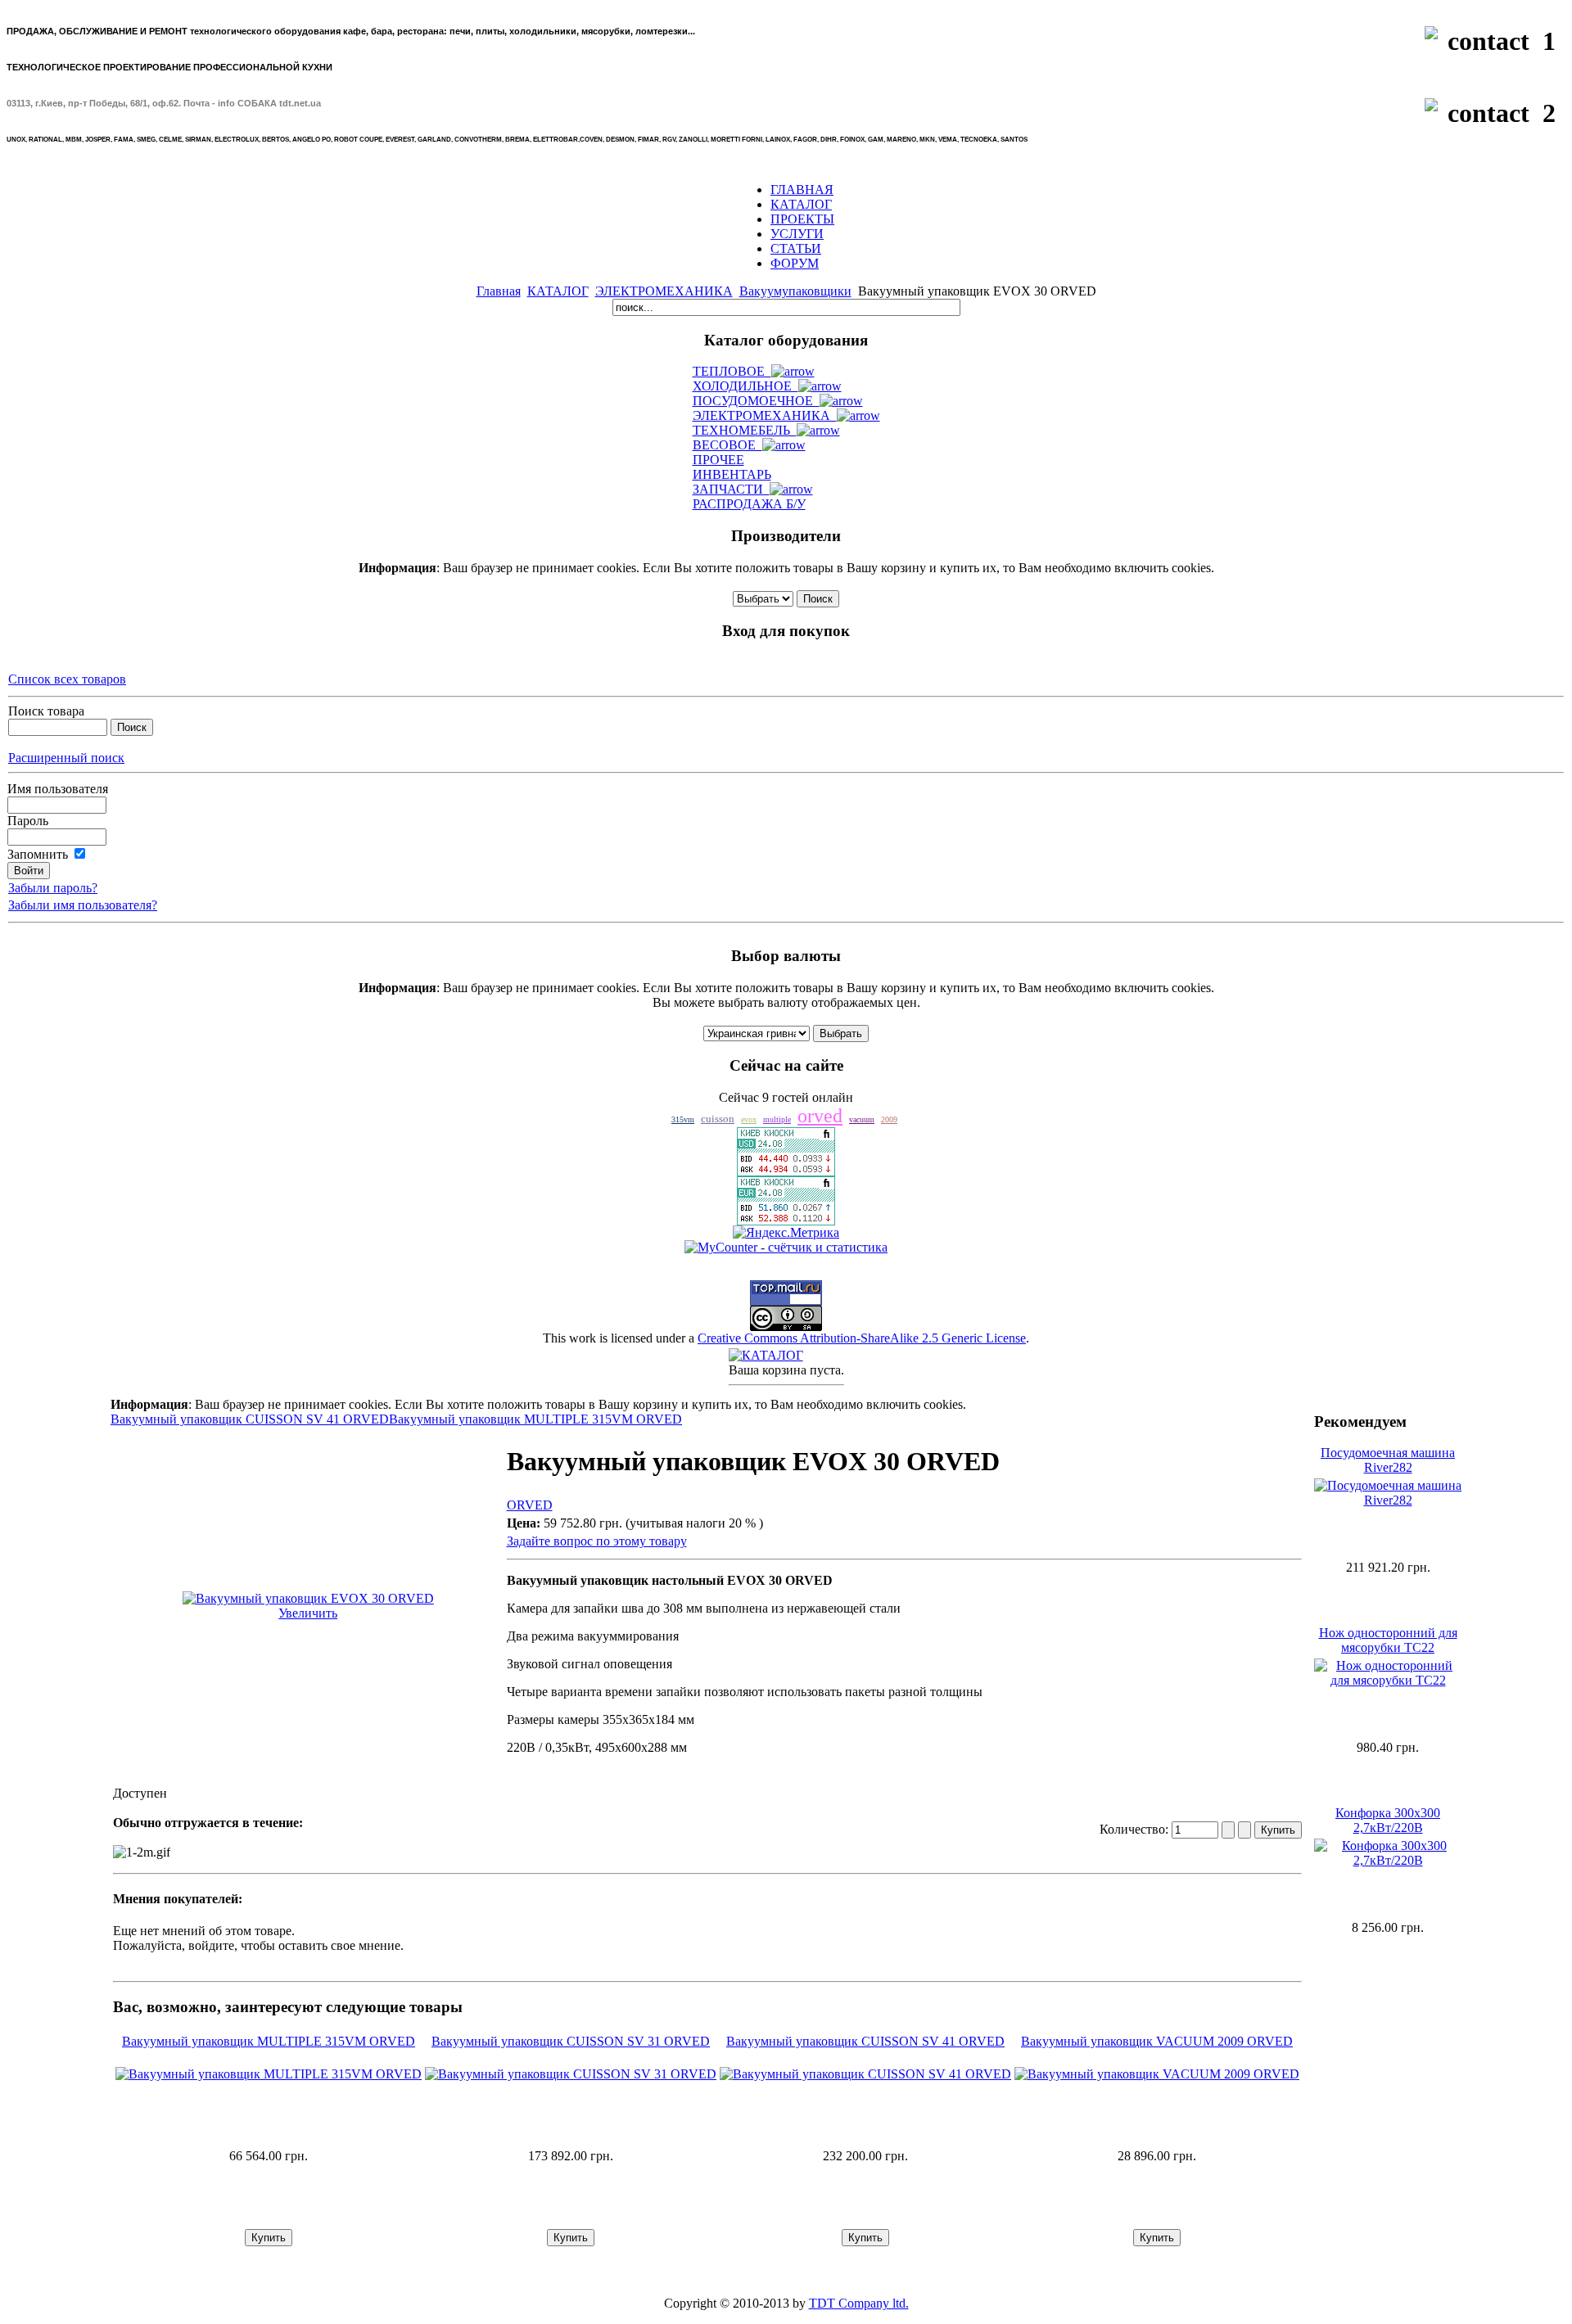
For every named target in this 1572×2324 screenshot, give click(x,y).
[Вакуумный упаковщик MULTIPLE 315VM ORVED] (269, 2074)
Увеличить (308, 1613)
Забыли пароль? (53, 888)
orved (820, 1116)
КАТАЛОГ (558, 291)
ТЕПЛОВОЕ (732, 371)
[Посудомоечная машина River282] (1388, 1500)
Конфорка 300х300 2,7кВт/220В (1388, 1820)
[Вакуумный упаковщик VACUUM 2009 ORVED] (1157, 2074)
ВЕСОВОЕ (727, 445)
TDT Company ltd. (859, 2303)
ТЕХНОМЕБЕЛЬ (745, 430)
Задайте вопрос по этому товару (597, 1541)
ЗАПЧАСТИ (731, 489)
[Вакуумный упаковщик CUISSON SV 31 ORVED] (571, 2074)
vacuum (862, 1119)
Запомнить (38, 854)
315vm (683, 1119)
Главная (499, 291)
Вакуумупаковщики (795, 291)
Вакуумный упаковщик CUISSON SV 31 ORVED (571, 2041)
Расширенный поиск (66, 758)
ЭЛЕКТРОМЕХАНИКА (664, 291)
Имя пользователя (58, 789)
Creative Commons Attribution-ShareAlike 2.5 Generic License (862, 1338)
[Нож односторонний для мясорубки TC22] (1388, 1680)
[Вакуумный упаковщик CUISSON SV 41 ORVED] (865, 2074)
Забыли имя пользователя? (83, 905)
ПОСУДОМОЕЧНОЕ (756, 401)
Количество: (1136, 1829)
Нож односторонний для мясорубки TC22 (1388, 1640)
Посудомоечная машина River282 (1388, 1460)
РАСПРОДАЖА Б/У (749, 504)
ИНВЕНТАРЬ (732, 474)
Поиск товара (46, 711)
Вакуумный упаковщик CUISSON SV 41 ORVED (250, 1419)
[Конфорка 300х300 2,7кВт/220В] (1388, 1860)
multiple (777, 1119)
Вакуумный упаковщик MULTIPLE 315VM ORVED (535, 1419)
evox (749, 1119)
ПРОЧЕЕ (718, 460)
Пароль (28, 821)
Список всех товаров (67, 679)
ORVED (530, 1505)
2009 (889, 1119)
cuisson (718, 1119)
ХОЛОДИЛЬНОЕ (745, 386)
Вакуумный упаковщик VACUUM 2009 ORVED (1157, 2041)
